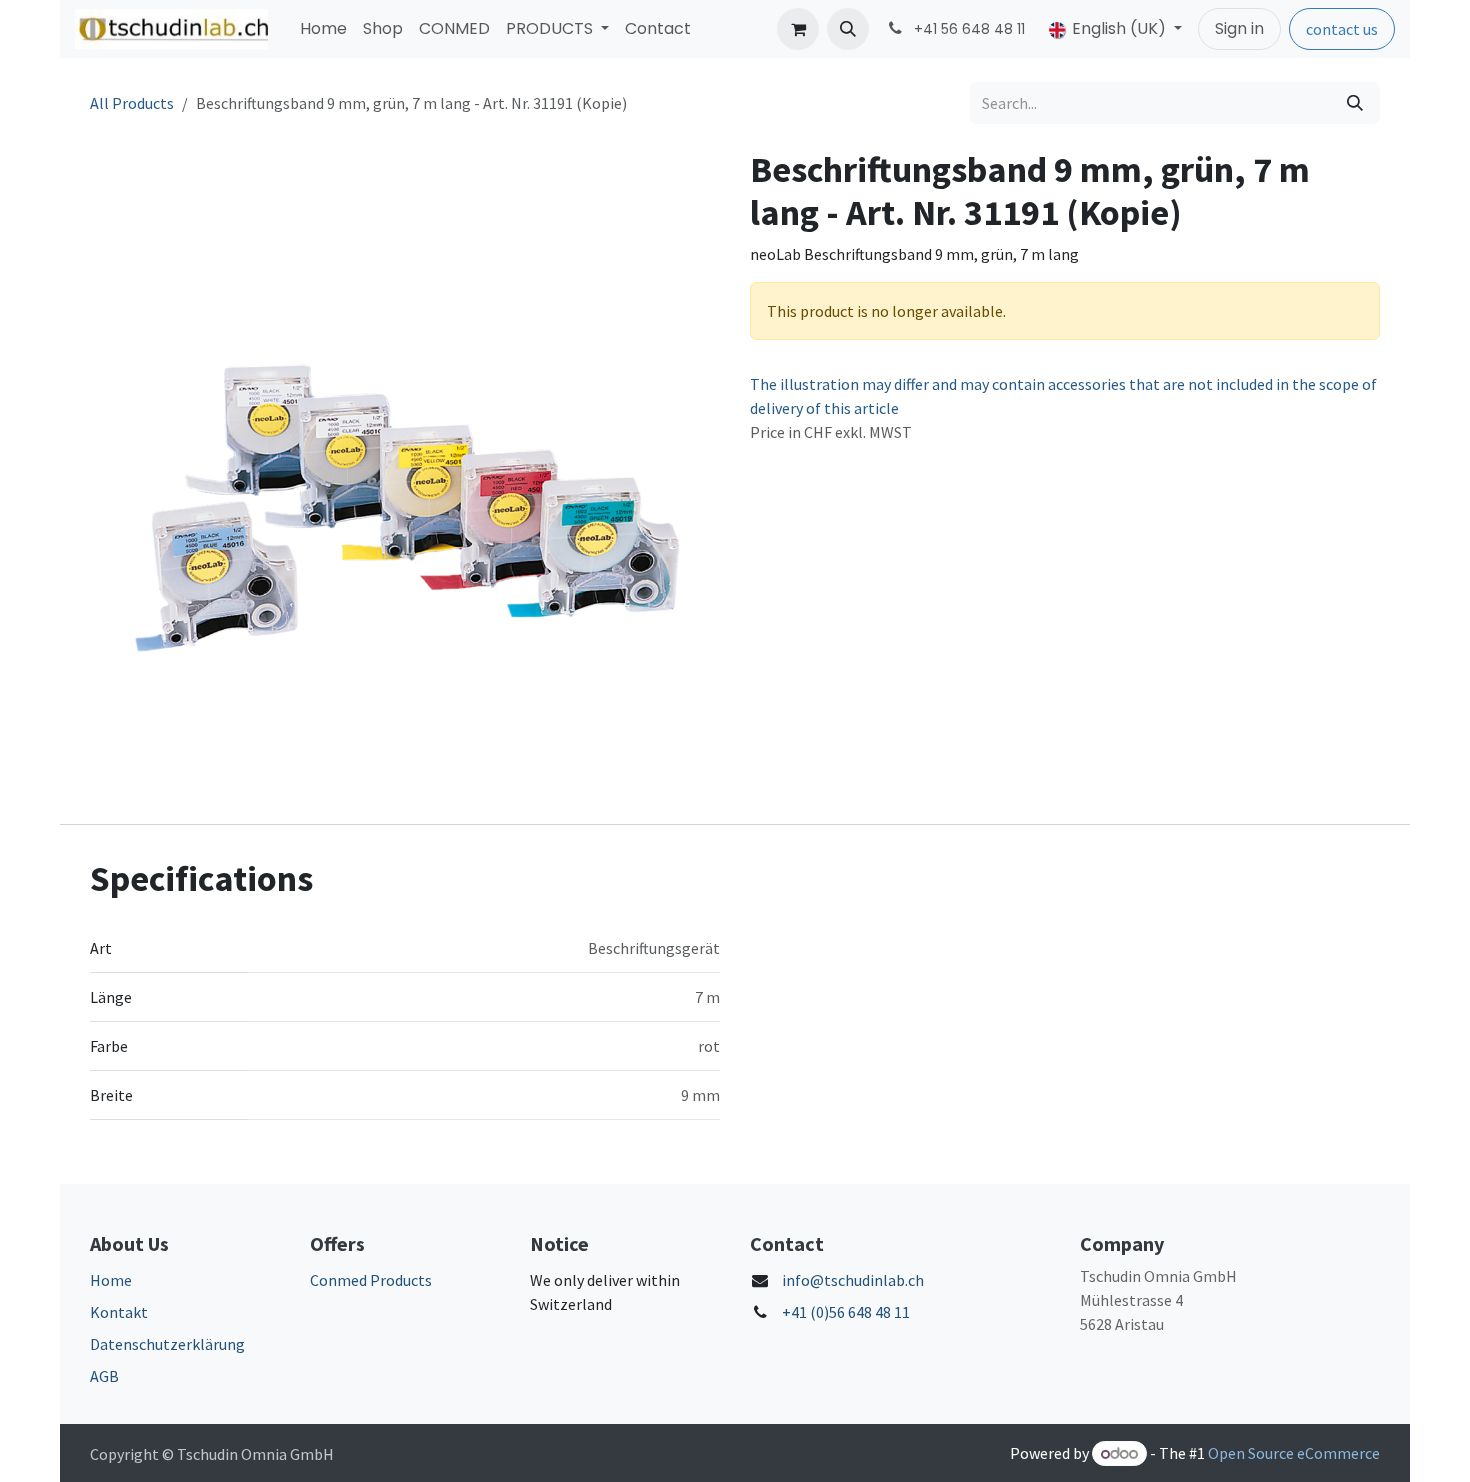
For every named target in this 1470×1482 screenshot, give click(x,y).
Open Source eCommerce (1294, 1453)
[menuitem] (323, 29)
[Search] (1355, 103)
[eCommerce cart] (798, 29)
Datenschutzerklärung (167, 1344)
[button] (848, 29)
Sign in (1239, 28)
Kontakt (119, 1312)
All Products (132, 103)
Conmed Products (371, 1280)
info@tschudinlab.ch (853, 1280)
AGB (104, 1376)
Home (111, 1280)
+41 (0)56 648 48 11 (846, 1312)
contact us (1342, 29)
